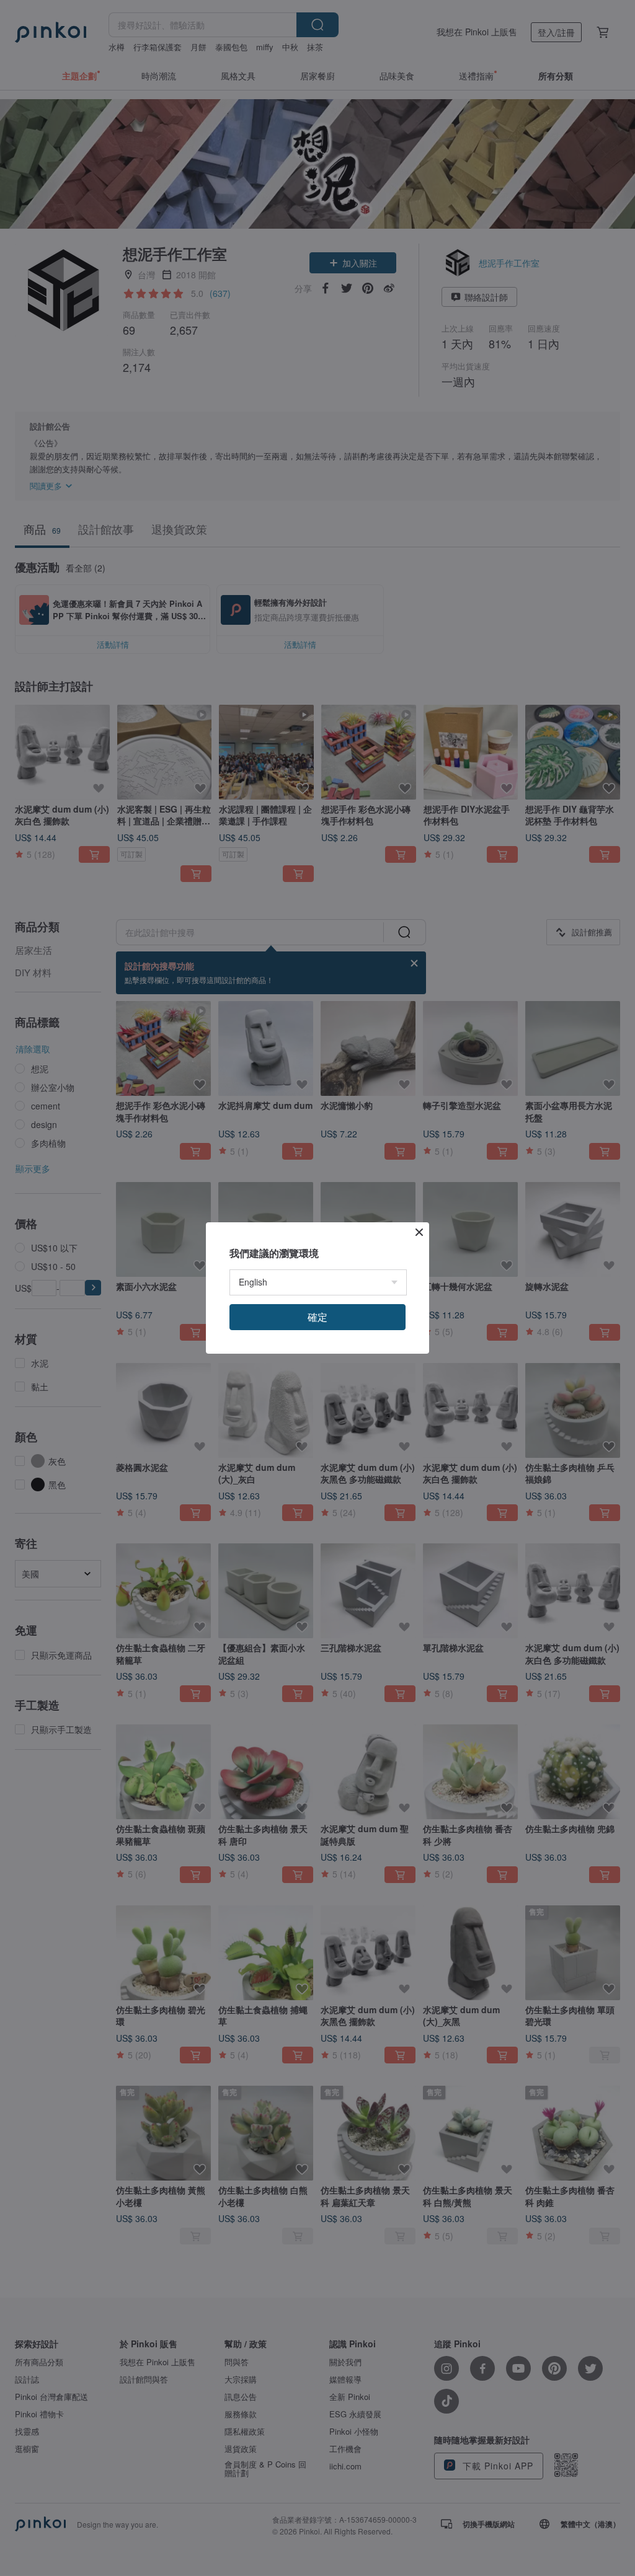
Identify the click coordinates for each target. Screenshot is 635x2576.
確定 (317, 1317)
